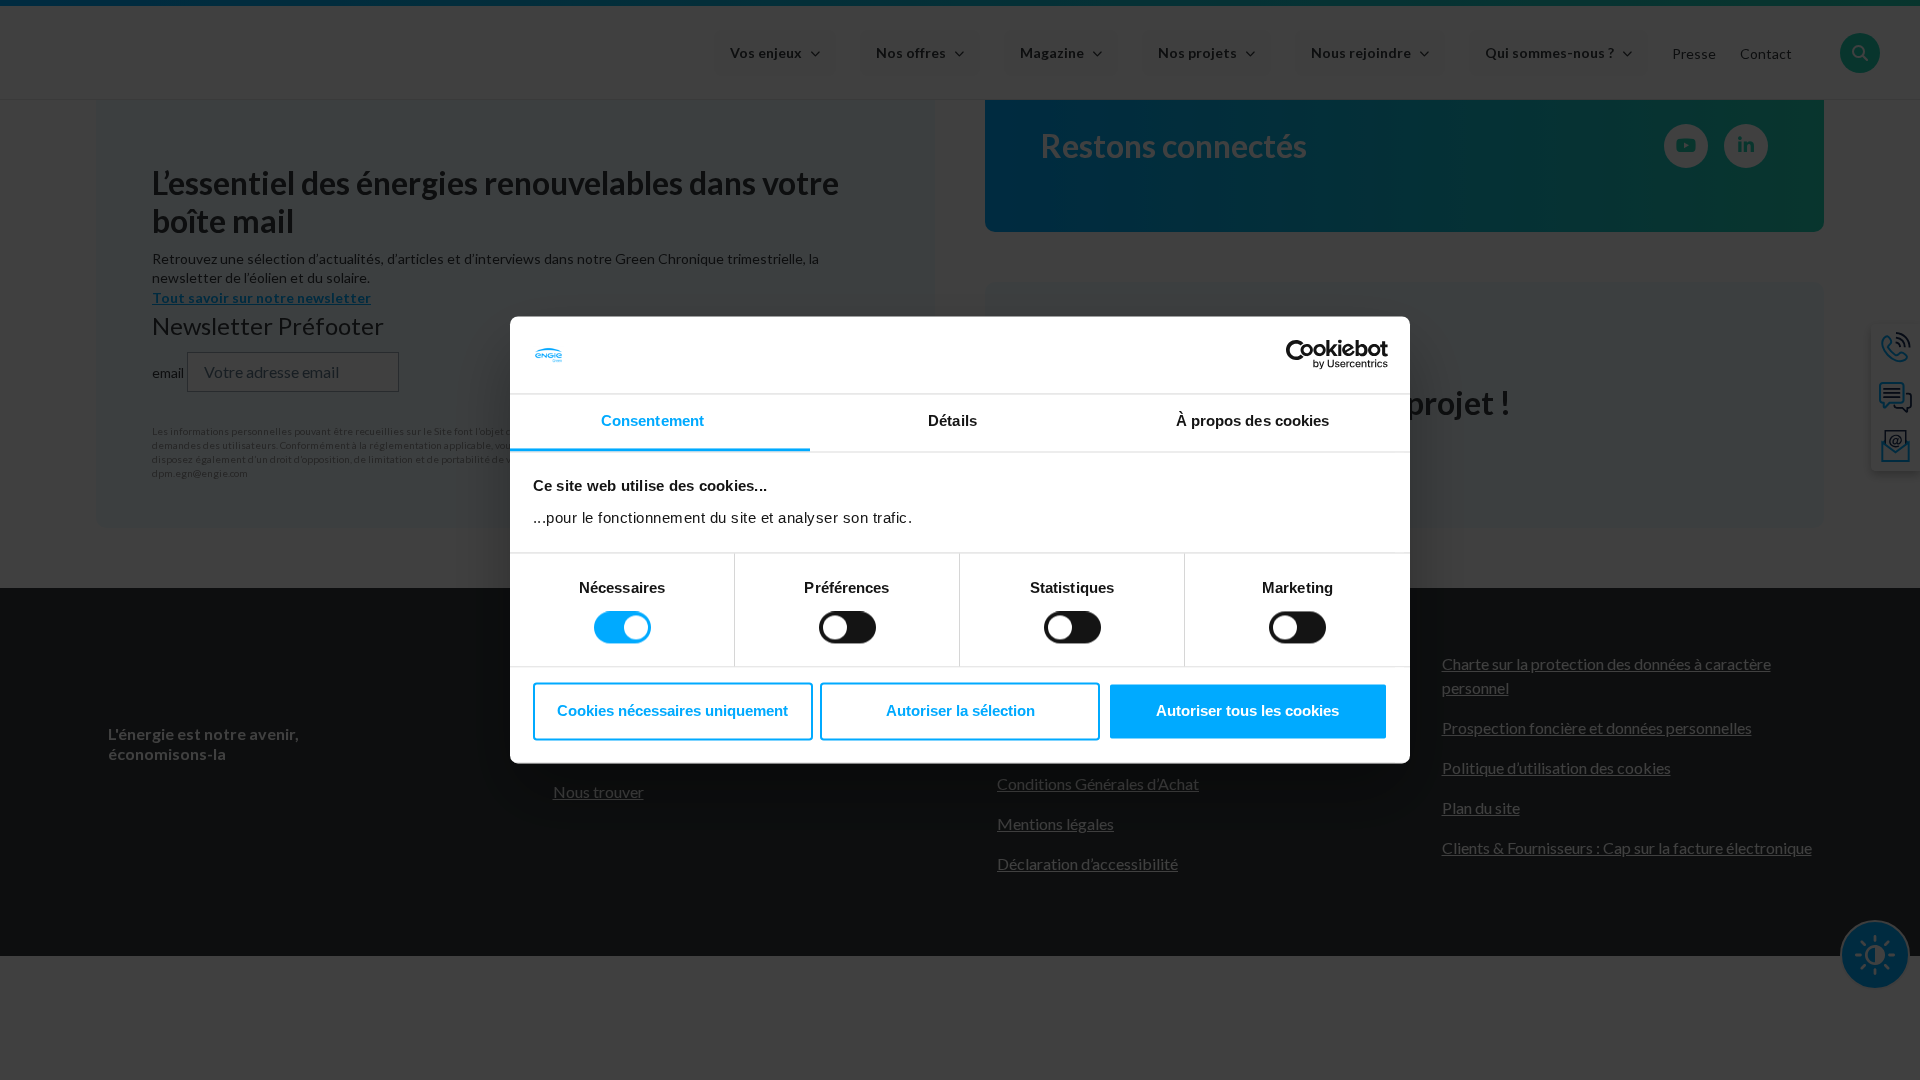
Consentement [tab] (652, 420)
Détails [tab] (952, 420)
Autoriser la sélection (960, 710)
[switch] (847, 628)
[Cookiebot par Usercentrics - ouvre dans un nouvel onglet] (1300, 355)
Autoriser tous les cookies (1247, 710)
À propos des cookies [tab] (1253, 420)
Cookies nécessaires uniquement (672, 710)
